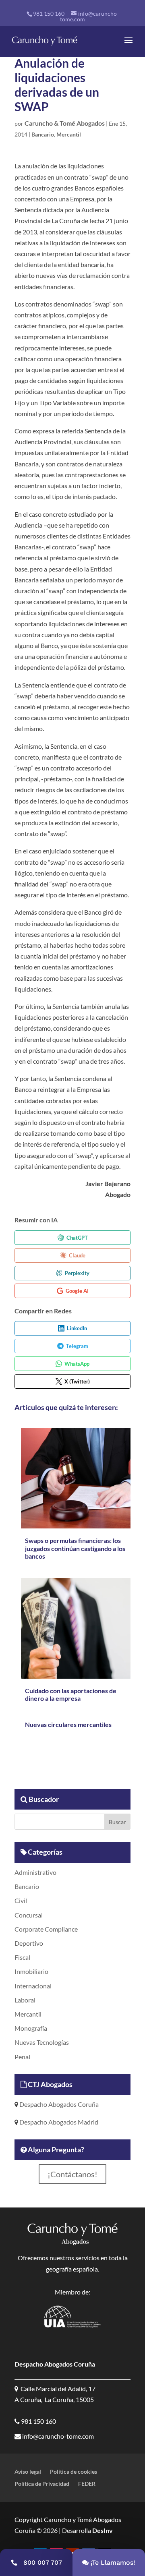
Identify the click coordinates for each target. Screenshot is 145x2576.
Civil (21, 1900)
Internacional (33, 1986)
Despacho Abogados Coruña (58, 2104)
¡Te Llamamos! (113, 2563)
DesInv (102, 2530)
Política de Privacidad (42, 2484)
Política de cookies (74, 2472)
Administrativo (35, 1872)
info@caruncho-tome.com (57, 2436)
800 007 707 (43, 2563)
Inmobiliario (31, 1971)
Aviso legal (28, 2472)
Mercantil (69, 134)
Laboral (25, 2000)
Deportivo (29, 1943)
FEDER (87, 2484)
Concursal (29, 1915)
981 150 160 (49, 13)
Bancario (43, 134)
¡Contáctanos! (72, 2174)
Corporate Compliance (46, 1929)
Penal (22, 2057)
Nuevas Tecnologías (42, 2042)
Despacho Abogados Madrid (58, 2122)
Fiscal (22, 1957)
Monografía (31, 2028)
